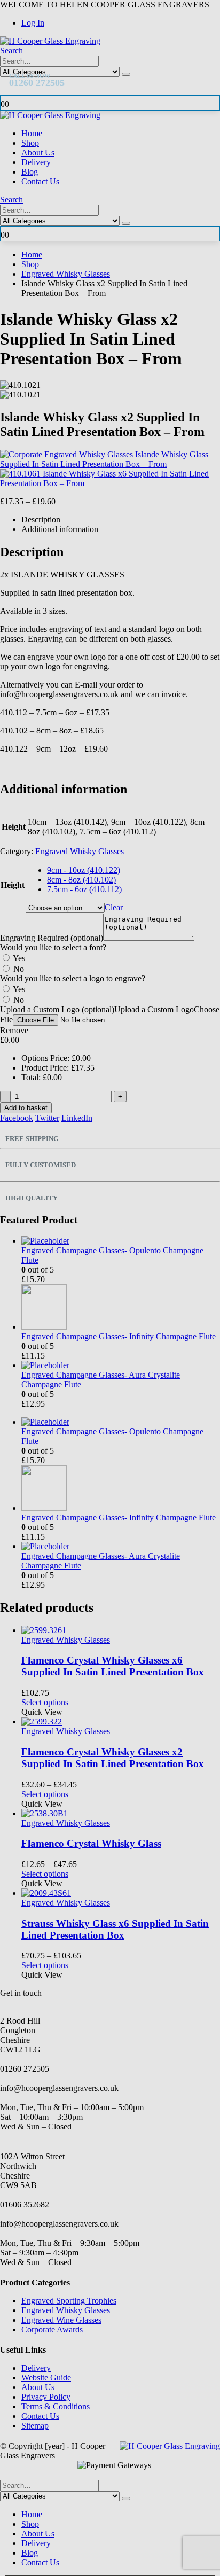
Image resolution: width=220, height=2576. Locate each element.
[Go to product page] (121, 1893)
